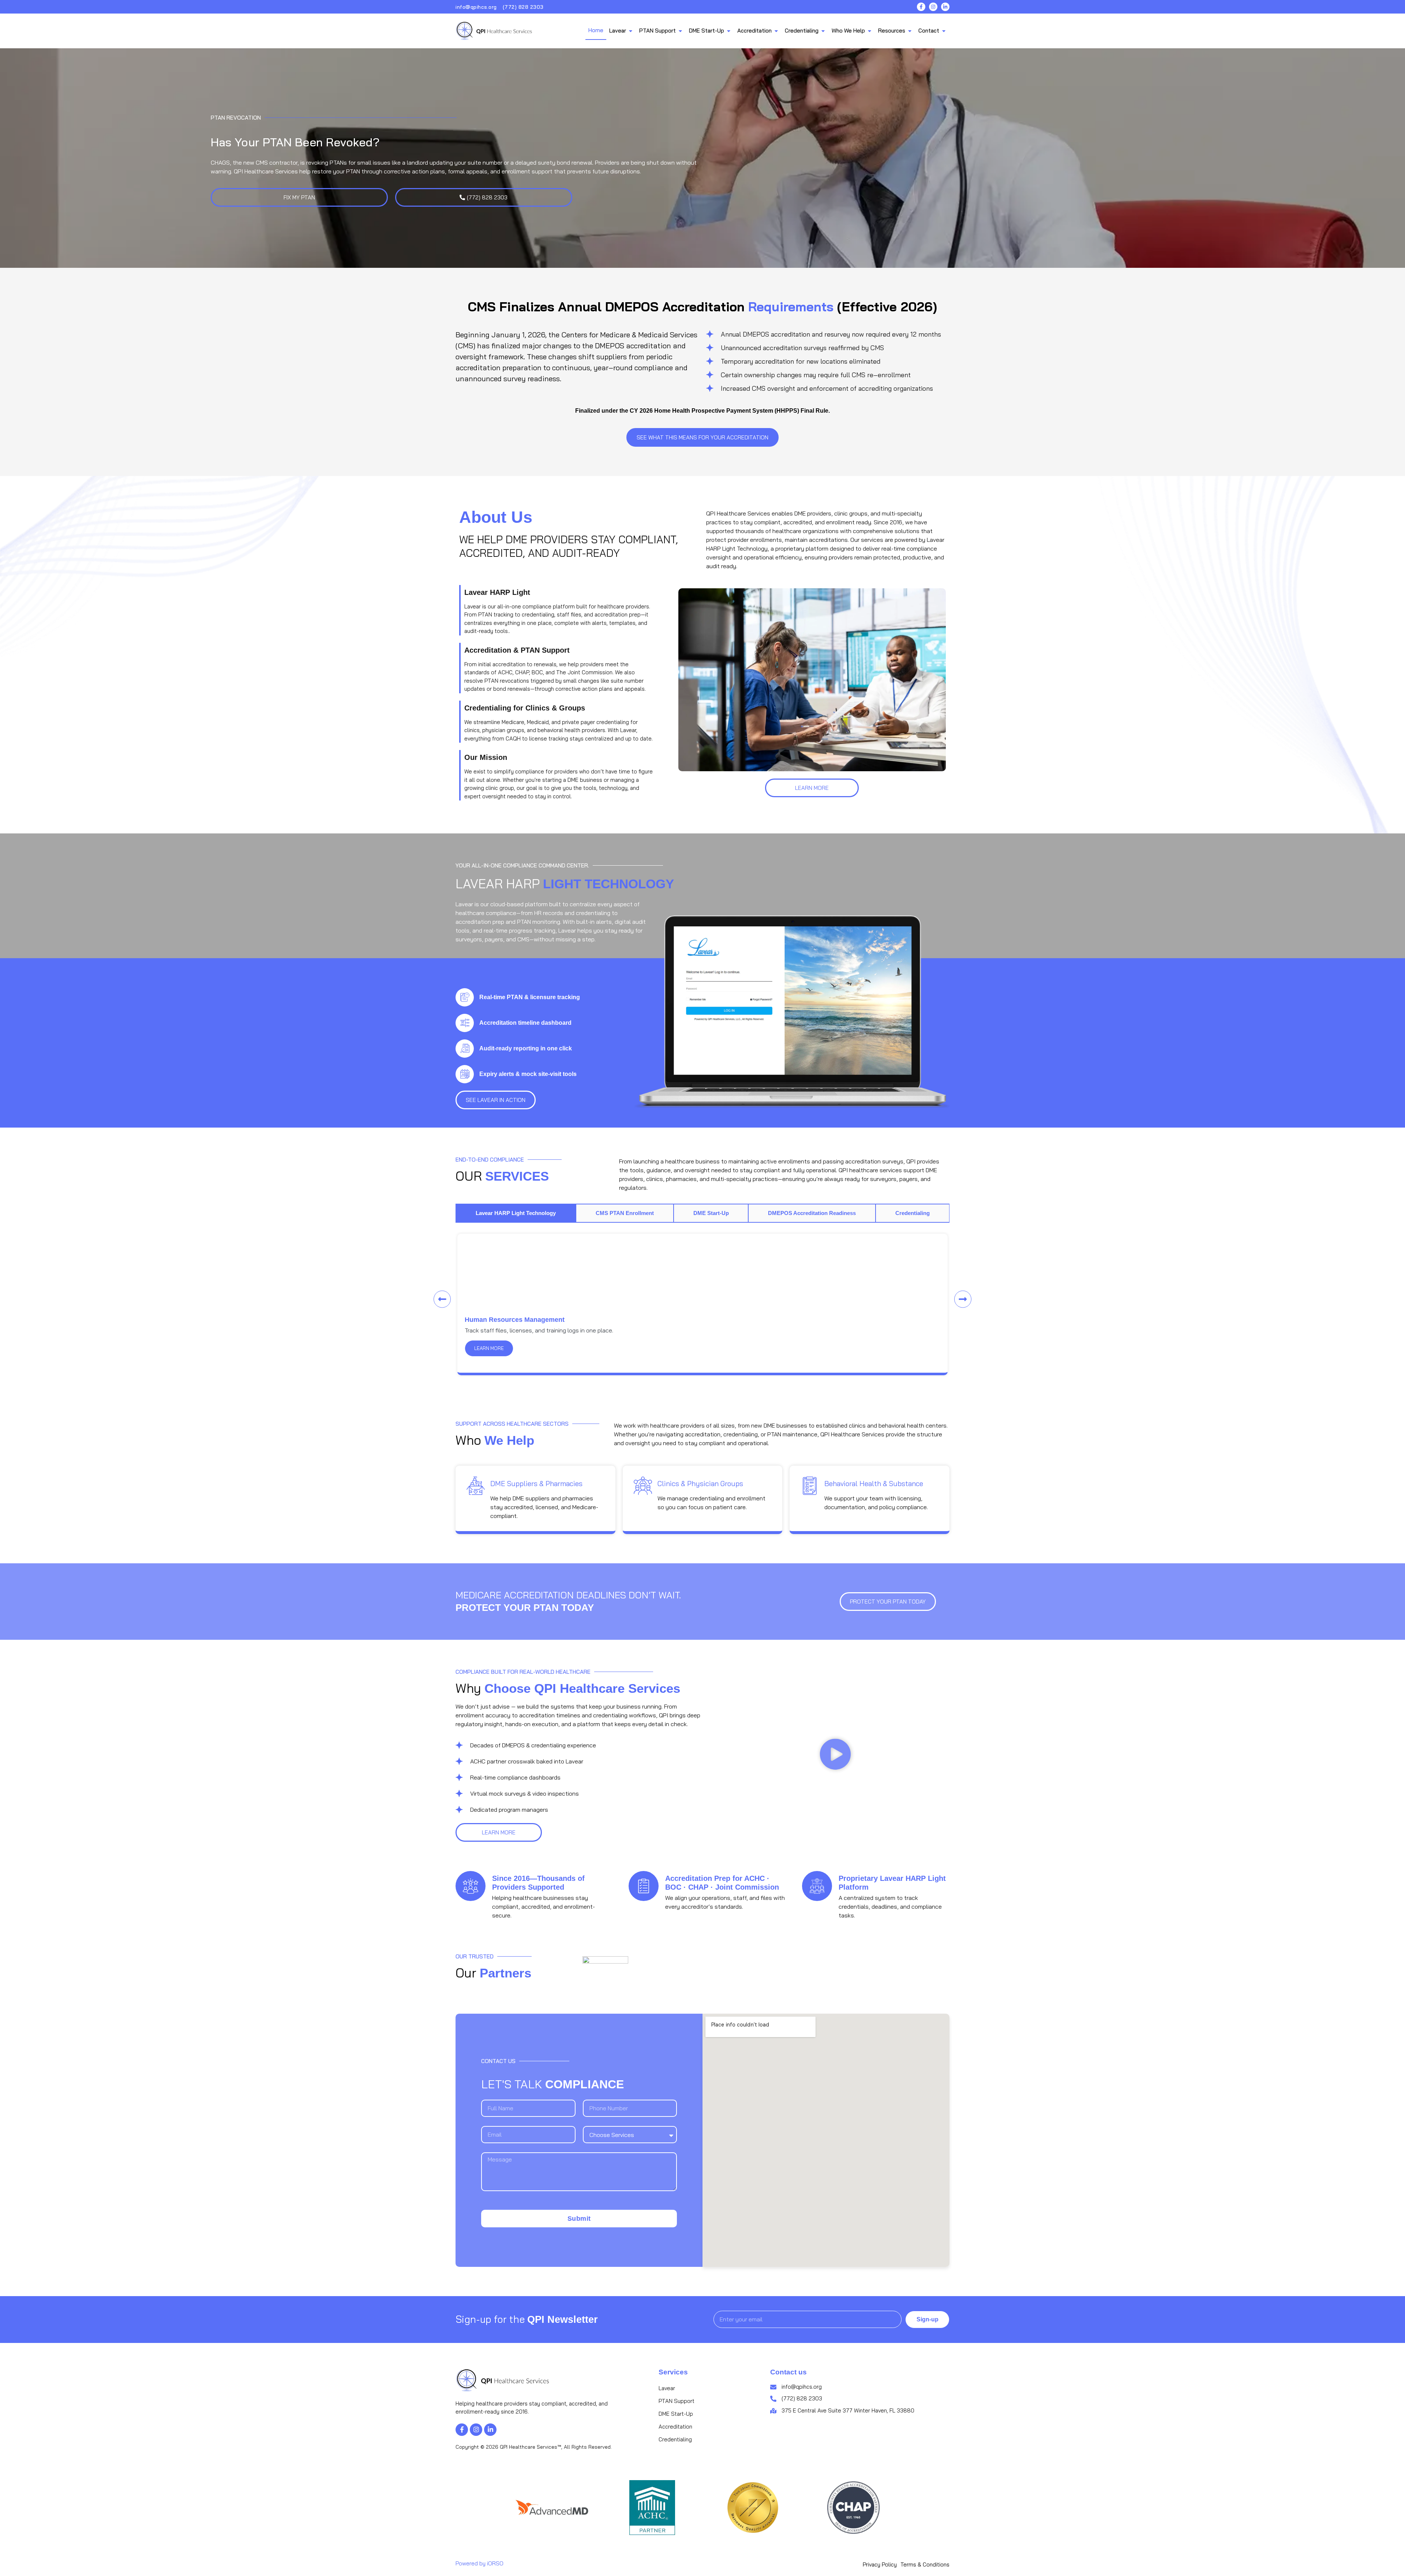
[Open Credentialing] (823, 31)
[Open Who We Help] (870, 31)
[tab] (516, 1213)
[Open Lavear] (631, 31)
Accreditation (675, 2427)
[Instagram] (933, 7)
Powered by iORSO (479, 2563)
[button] (442, 1299)
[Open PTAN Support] (680, 31)
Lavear (667, 2388)
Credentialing (675, 2439)
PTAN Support (677, 2401)
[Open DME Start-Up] (729, 31)
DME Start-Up (676, 2414)
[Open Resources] (910, 31)
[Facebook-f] (921, 7)
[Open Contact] (944, 31)
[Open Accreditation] (776, 31)
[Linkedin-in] (945, 7)
